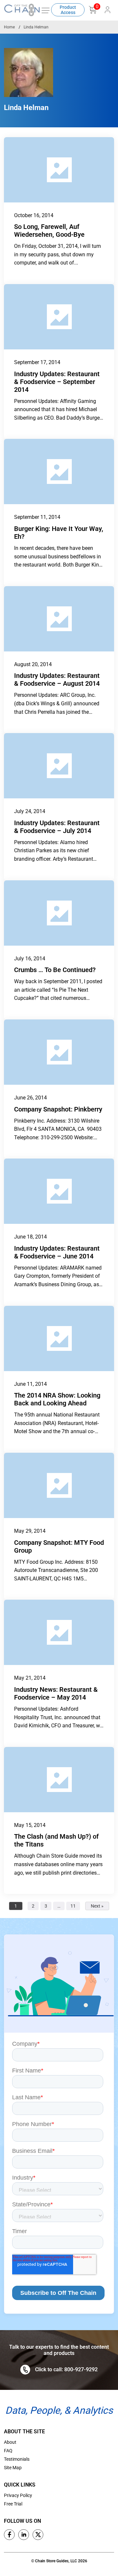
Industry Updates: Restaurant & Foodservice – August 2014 (57, 680)
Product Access (68, 10)
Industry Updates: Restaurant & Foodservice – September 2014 (57, 382)
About (10, 2442)
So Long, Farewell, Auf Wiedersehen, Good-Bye (49, 231)
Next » (97, 1906)
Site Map (13, 2468)
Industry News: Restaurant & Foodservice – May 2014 (56, 1693)
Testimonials (17, 2459)
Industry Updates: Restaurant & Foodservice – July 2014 (57, 827)
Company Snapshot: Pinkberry (58, 1109)
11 (73, 1906)
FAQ (8, 2451)
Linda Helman (36, 27)
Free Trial (13, 2504)
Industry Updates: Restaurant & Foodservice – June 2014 (57, 1252)
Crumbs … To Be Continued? (55, 970)
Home (9, 27)
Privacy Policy (18, 2495)
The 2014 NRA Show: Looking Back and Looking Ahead (57, 1399)
